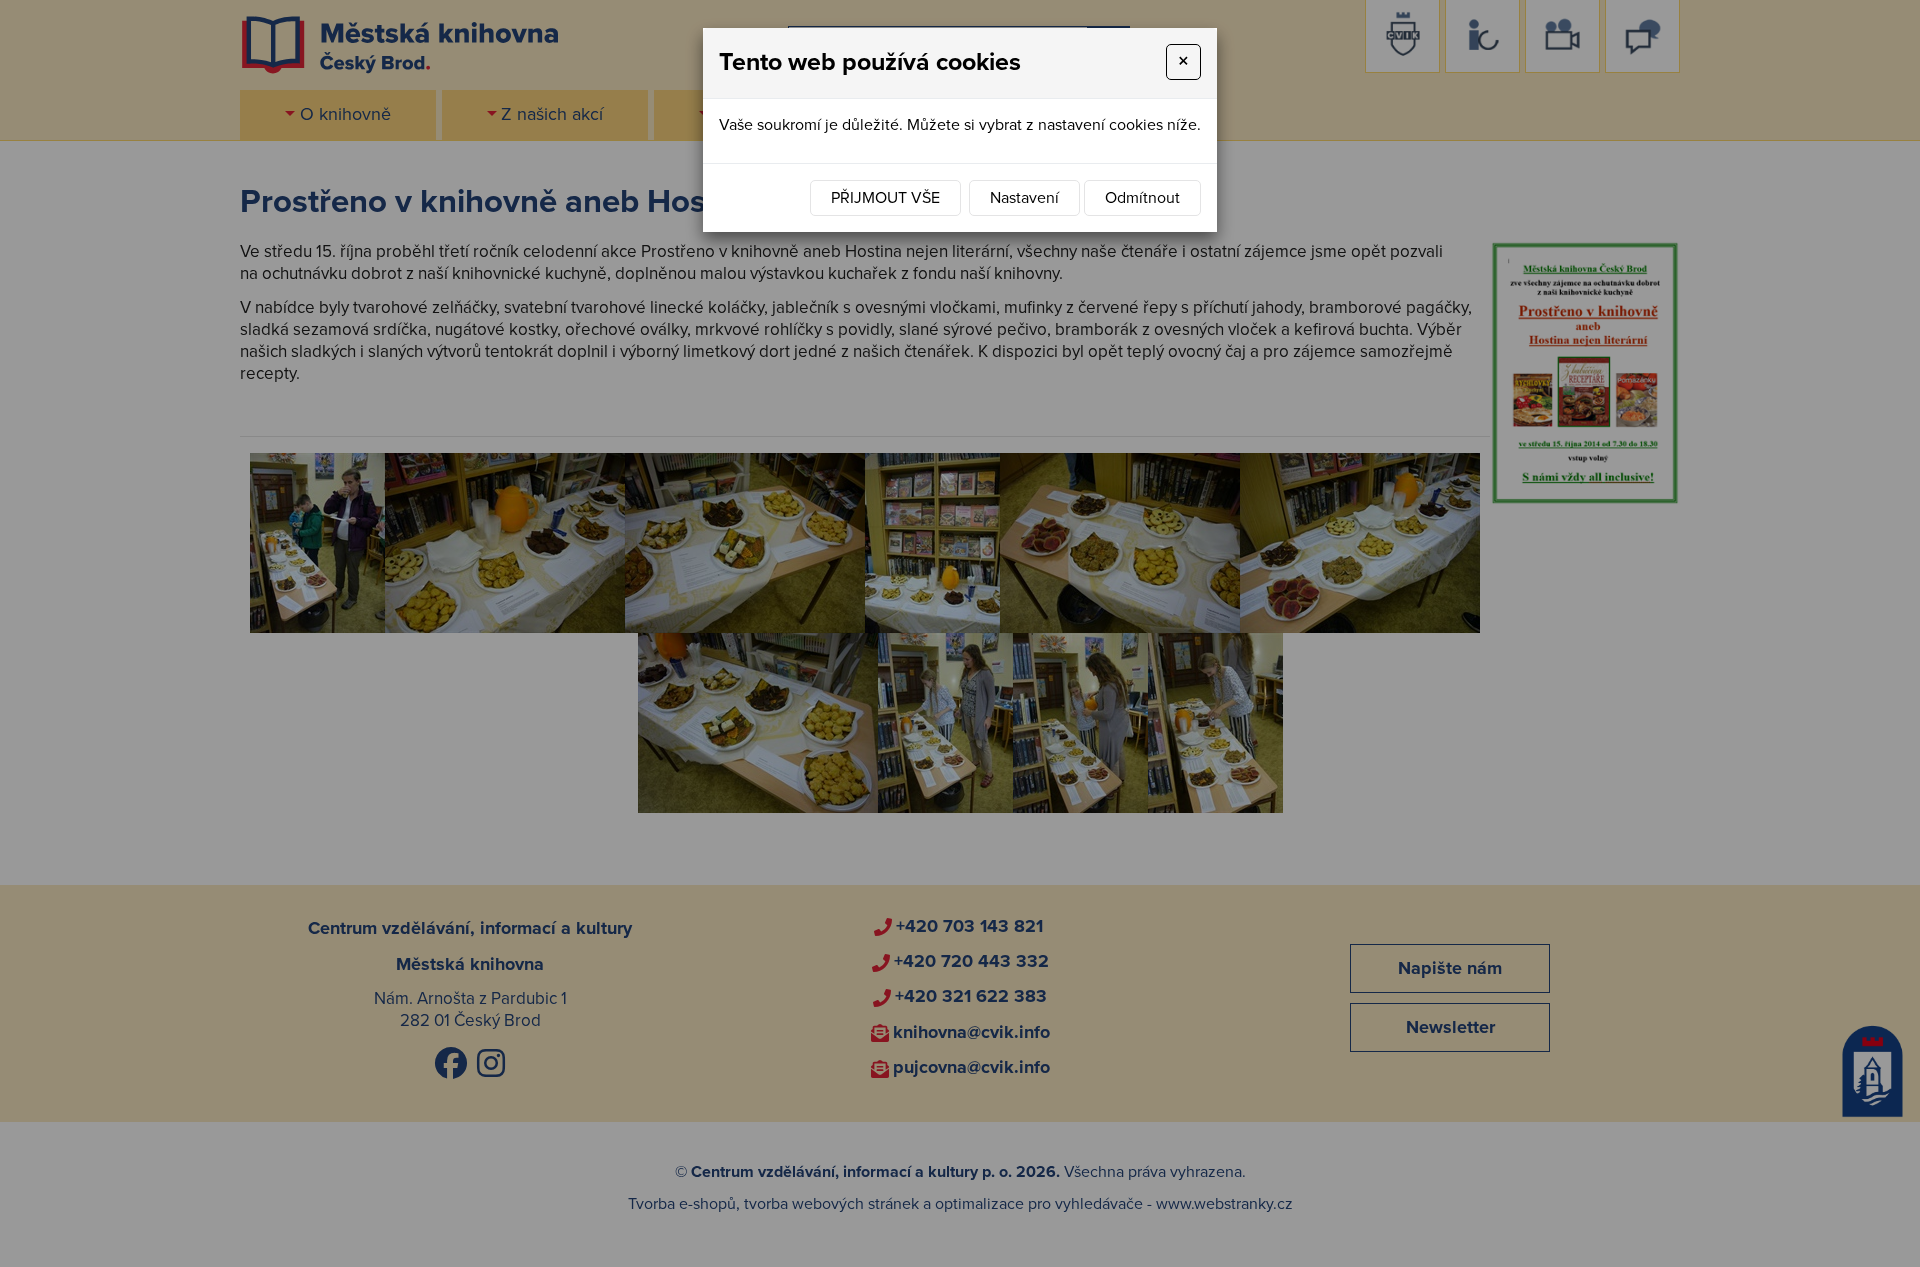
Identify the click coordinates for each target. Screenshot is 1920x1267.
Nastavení (1024, 198)
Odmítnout (1142, 198)
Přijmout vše (885, 198)
